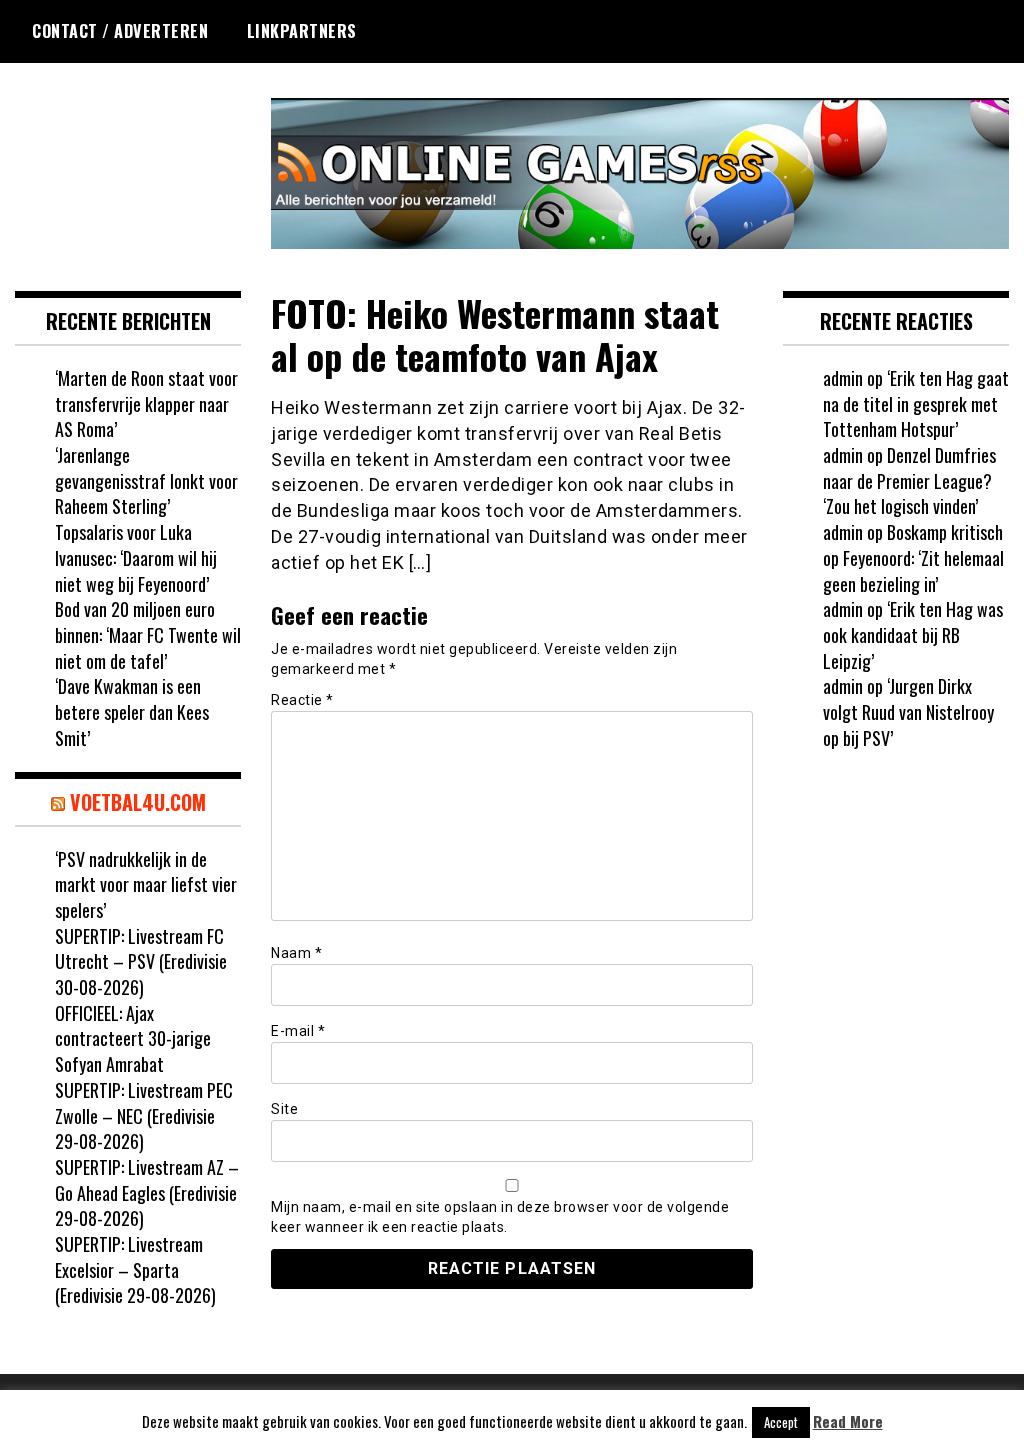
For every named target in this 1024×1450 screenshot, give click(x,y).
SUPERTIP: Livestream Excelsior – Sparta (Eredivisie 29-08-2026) (135, 1269)
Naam (296, 953)
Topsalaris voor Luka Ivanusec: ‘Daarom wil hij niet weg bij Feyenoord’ (136, 557)
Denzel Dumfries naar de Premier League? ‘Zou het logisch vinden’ (909, 480)
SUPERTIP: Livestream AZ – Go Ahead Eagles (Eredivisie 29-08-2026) (147, 1192)
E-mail (298, 1031)
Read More (848, 1421)
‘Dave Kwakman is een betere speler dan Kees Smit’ (132, 711)
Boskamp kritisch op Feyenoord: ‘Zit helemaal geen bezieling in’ (913, 557)
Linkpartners (302, 31)
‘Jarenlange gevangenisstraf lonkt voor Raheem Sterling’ (146, 480)
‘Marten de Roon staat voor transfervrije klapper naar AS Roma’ (146, 403)
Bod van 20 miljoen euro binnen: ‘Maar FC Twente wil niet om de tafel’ (148, 634)
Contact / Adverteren (120, 31)
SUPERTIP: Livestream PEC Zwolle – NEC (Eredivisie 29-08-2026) (144, 1115)
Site (284, 1109)
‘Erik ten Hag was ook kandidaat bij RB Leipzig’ (913, 634)
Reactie (302, 700)
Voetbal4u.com (138, 802)
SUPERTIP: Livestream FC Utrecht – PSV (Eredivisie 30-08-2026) (141, 961)
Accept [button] (781, 1422)
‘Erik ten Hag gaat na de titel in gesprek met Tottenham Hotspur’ (916, 403)
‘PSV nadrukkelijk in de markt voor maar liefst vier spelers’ (146, 884)
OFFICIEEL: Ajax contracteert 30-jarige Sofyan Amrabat (133, 1038)
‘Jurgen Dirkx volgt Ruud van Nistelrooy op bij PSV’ (908, 711)
